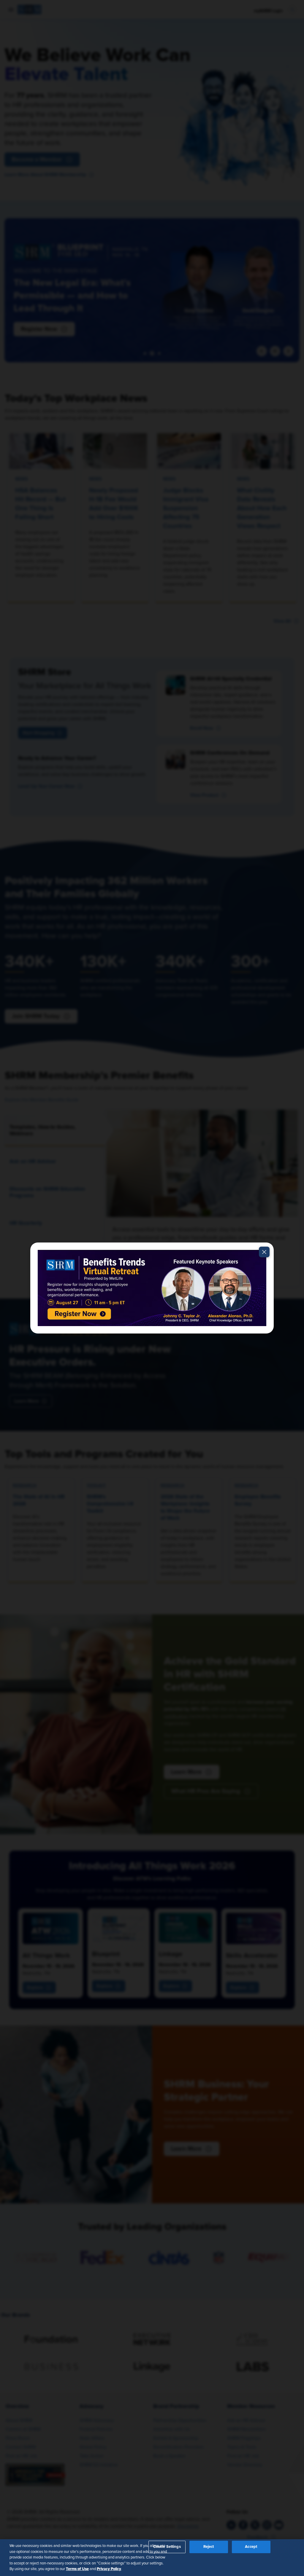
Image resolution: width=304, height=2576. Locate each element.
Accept (251, 2547)
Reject (209, 2547)
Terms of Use (77, 2569)
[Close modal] (264, 1252)
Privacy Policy (109, 2569)
